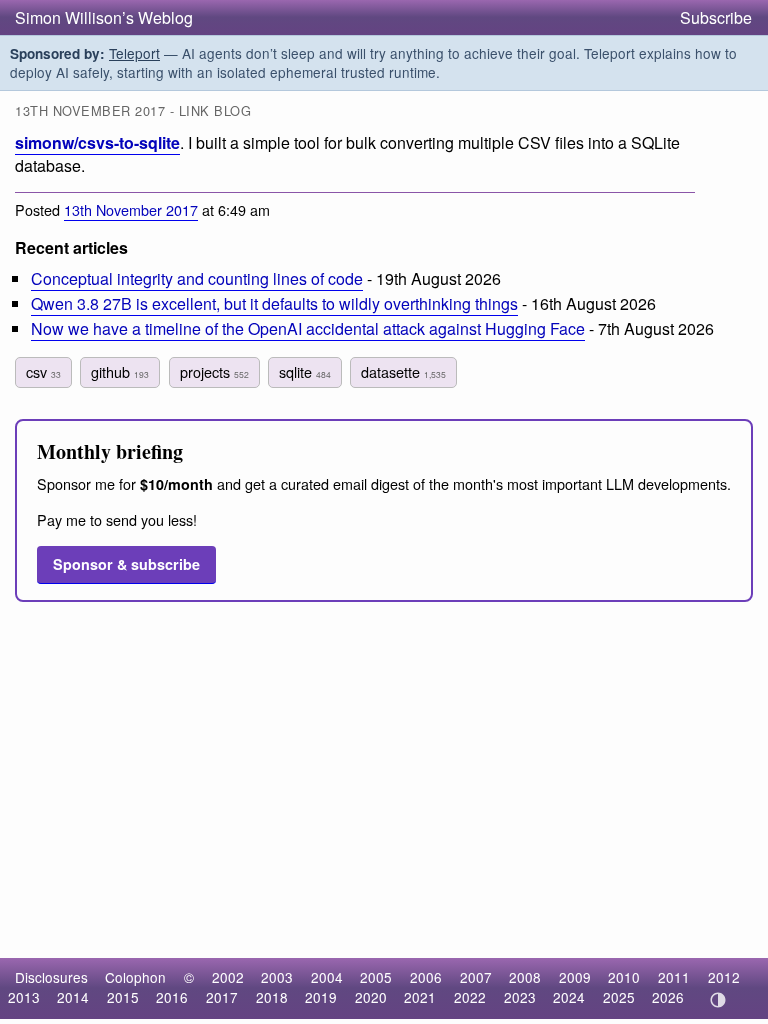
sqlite (305, 371)
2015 (123, 997)
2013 (24, 997)
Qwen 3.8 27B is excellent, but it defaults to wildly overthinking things (274, 303)
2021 (420, 997)
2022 (470, 997)
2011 (674, 977)
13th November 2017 (131, 209)
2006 (426, 977)
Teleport (134, 53)
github (120, 371)
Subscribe (716, 17)
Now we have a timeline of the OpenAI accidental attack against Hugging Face (308, 328)
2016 (172, 997)
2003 (277, 977)
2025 (619, 997)
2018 (272, 997)
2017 (222, 997)
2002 (228, 977)
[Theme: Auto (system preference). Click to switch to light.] (717, 1000)
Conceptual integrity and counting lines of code (197, 278)
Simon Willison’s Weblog (104, 17)
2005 (376, 977)
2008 (525, 977)
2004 (327, 977)
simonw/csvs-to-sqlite (97, 142)
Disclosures (51, 977)
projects (214, 371)
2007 (476, 977)
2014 (73, 997)
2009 (575, 977)
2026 (668, 997)
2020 (371, 997)
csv (43, 371)
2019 (321, 997)
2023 (520, 997)
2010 (624, 977)
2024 (569, 997)
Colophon (135, 977)
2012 (724, 977)
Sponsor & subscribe (126, 564)
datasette (403, 371)
